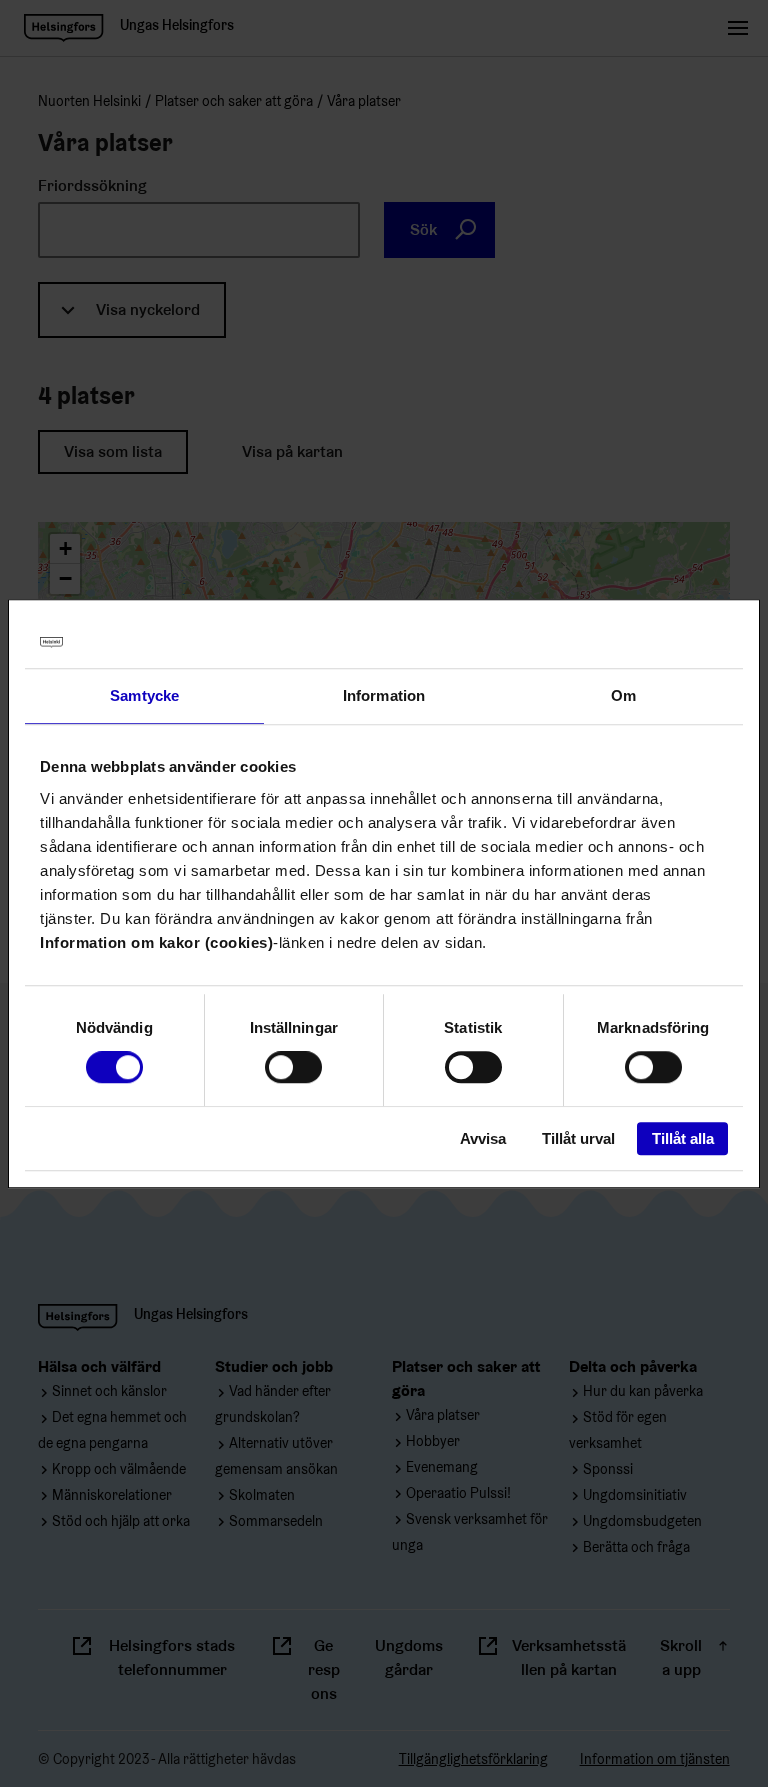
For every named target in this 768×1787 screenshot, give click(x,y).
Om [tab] (623, 695)
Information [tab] (384, 695)
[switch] (293, 1068)
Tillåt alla (683, 1138)
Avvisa (483, 1138)
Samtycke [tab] (144, 695)
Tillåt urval (578, 1138)
